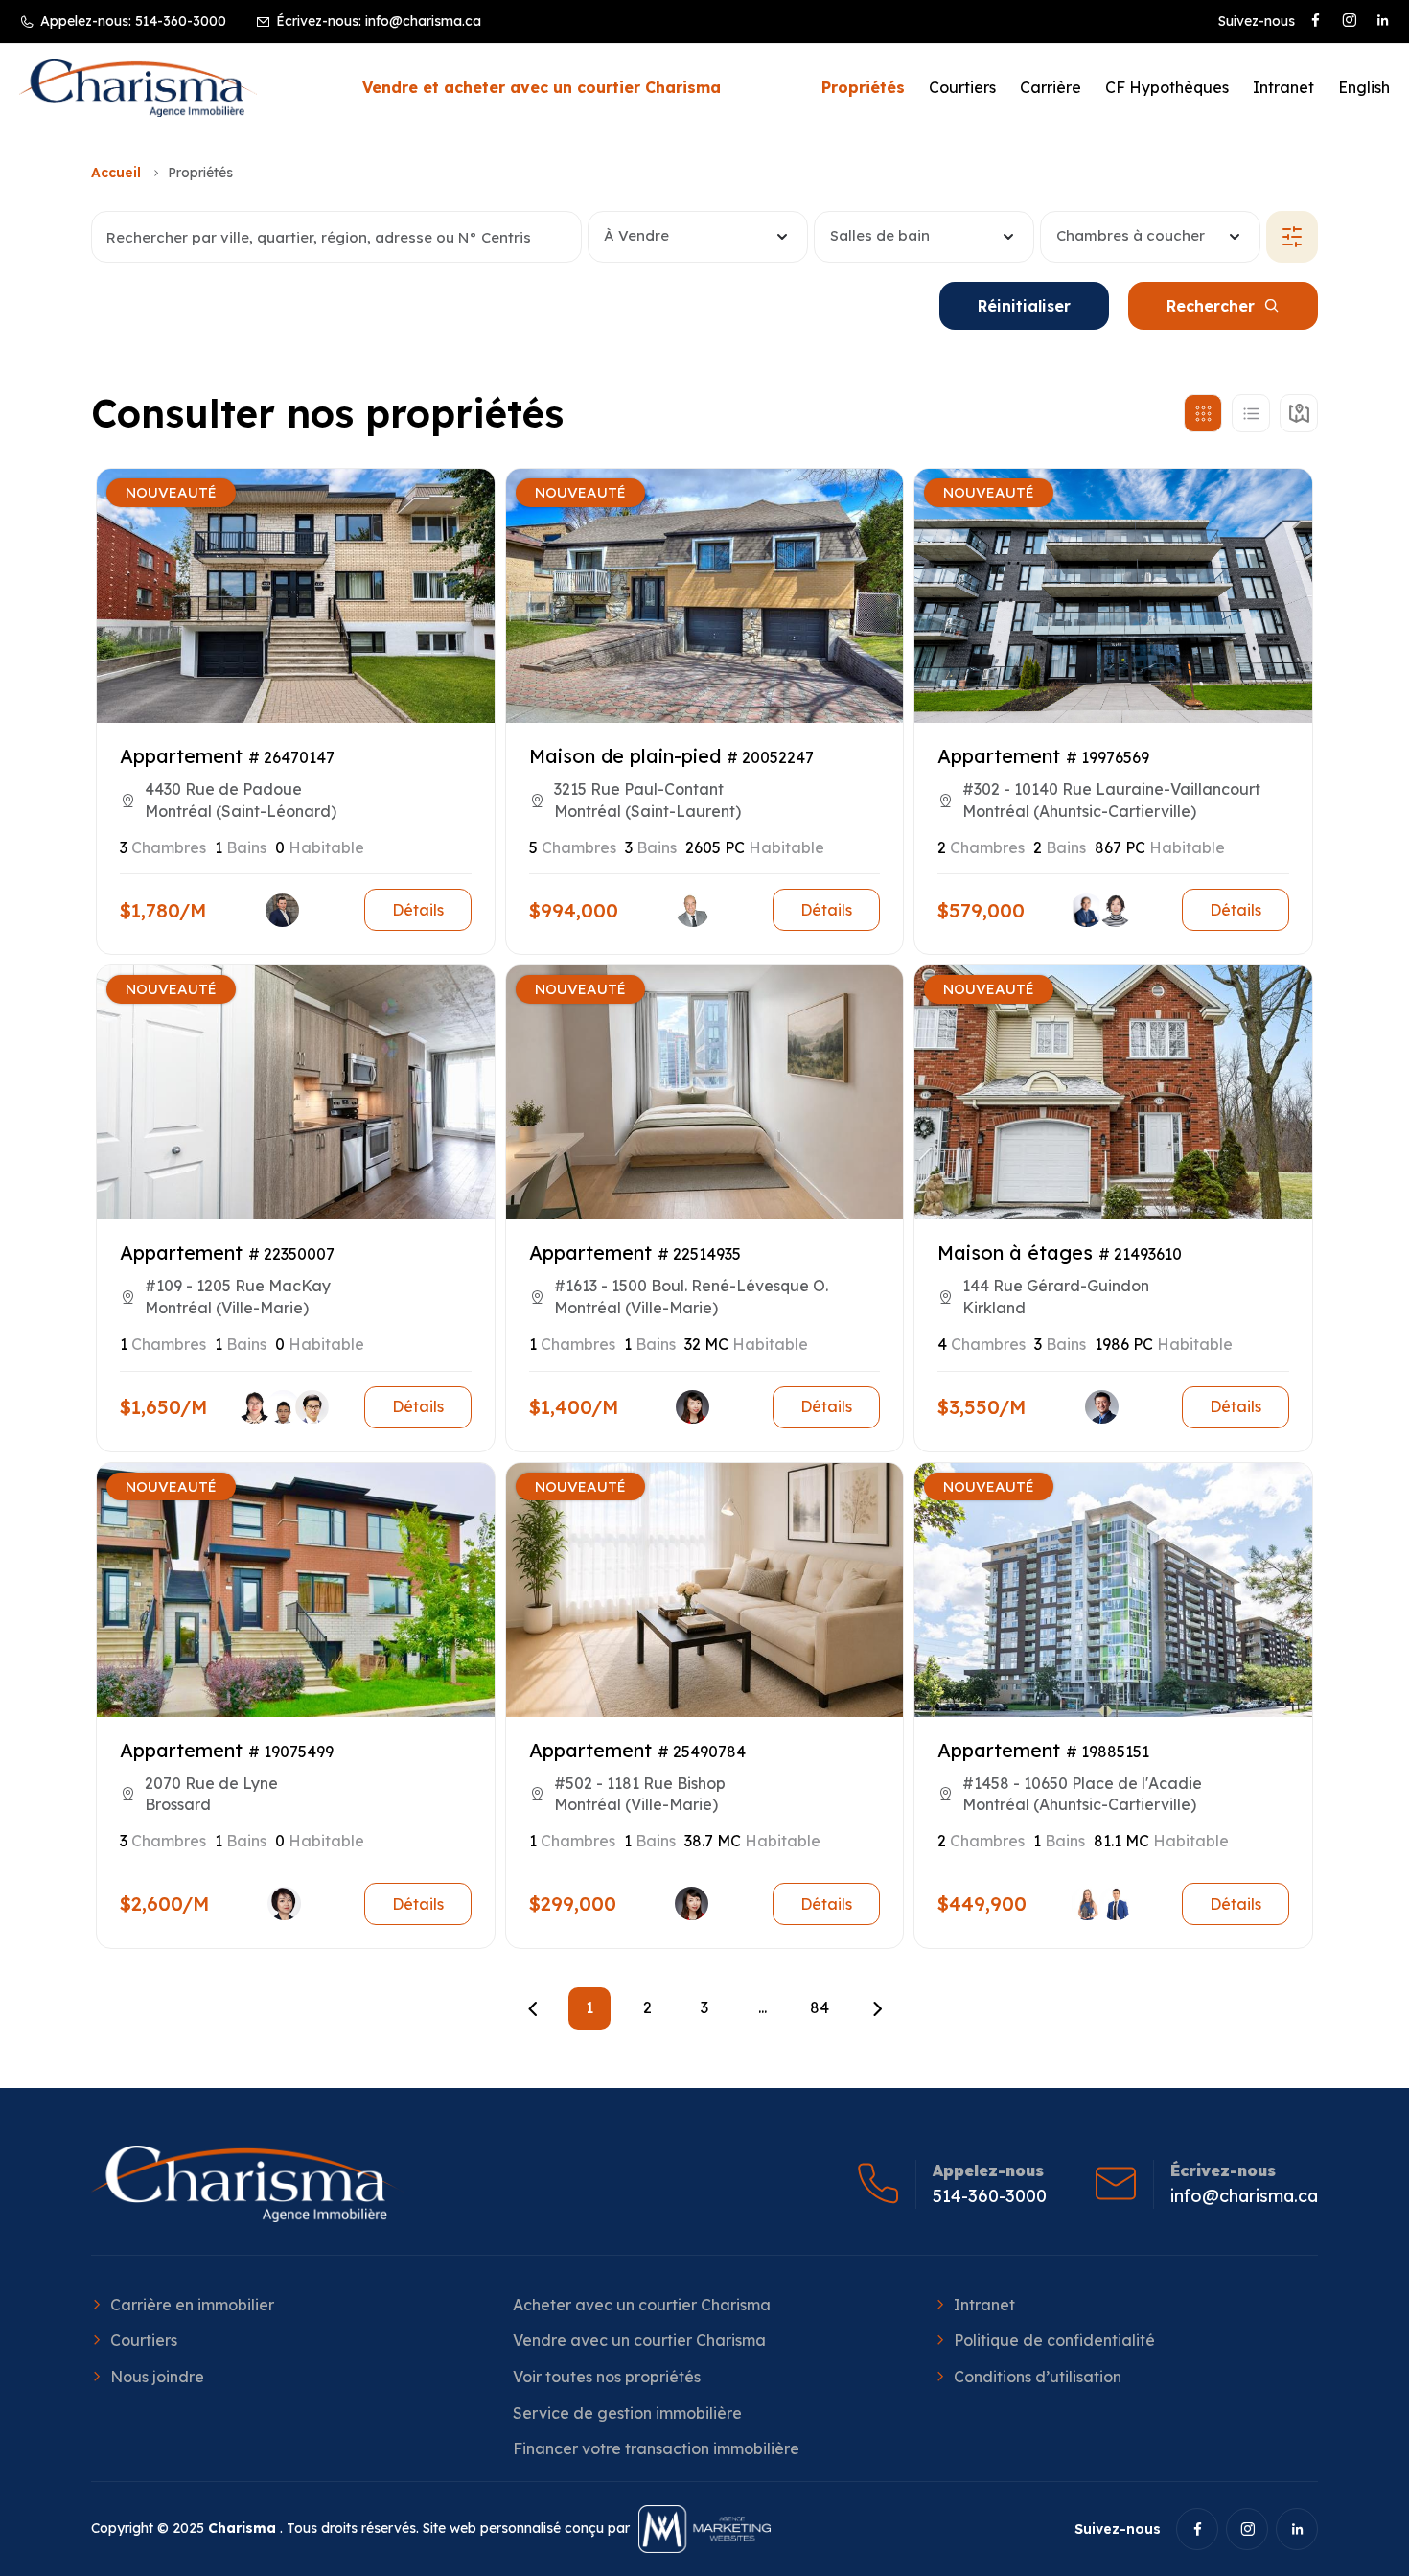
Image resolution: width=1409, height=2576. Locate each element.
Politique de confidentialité (1054, 2340)
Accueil (116, 173)
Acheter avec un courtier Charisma (642, 2305)
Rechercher (1211, 306)
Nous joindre (157, 2377)
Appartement (181, 756)
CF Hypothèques (1167, 87)
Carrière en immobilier (192, 2305)
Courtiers (962, 87)
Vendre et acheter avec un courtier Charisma (542, 87)
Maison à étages (1015, 1253)
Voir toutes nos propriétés (607, 2377)
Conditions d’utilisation (1038, 2377)
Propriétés (863, 87)
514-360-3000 (181, 21)
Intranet (1283, 87)
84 (820, 2007)
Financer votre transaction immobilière (656, 2448)
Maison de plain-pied (625, 756)
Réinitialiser (1024, 306)
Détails (418, 910)
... (762, 2007)
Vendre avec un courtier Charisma (639, 2340)
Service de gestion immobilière (627, 2413)
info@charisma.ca (423, 21)
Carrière (1051, 87)
